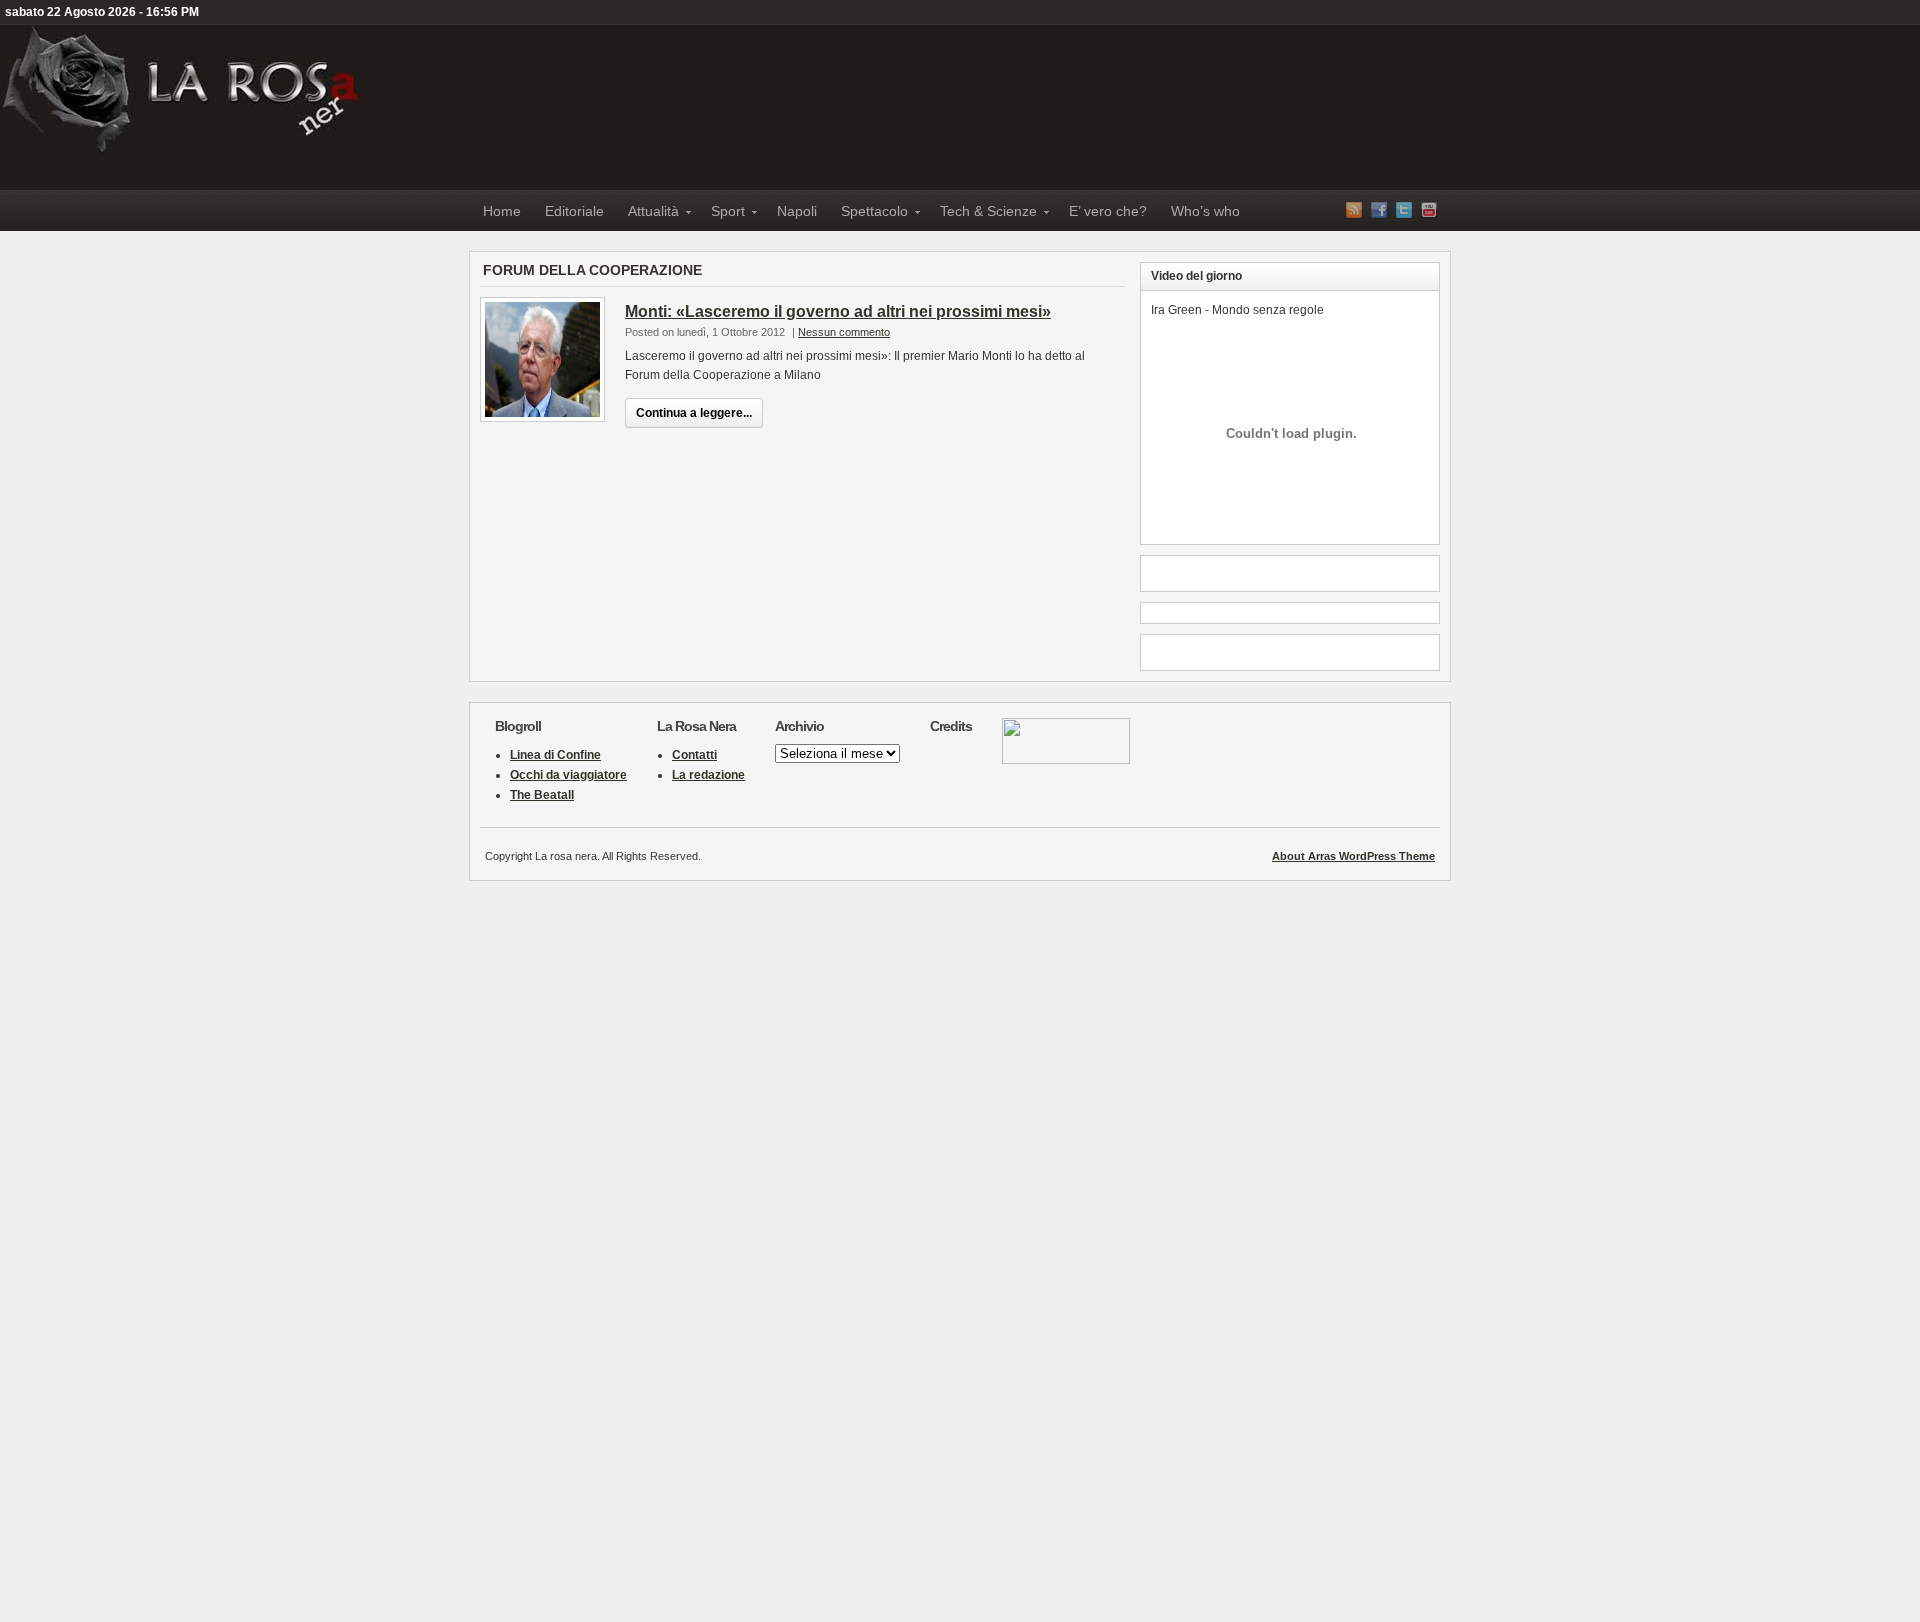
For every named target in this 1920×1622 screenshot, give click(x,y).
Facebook (1379, 210)
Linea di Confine (555, 755)
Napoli (797, 211)
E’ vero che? (1108, 211)
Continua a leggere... (694, 413)
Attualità (647, 214)
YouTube (1429, 210)
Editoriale (574, 211)
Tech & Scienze (982, 214)
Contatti (694, 755)
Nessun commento (844, 332)
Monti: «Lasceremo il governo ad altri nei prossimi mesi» (838, 311)
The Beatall (542, 795)
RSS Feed (1354, 210)
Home (502, 211)
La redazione (708, 775)
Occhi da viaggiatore (568, 775)
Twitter (1404, 210)
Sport (722, 214)
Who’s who (1205, 211)
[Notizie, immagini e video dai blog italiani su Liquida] (1066, 760)
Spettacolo (868, 214)
